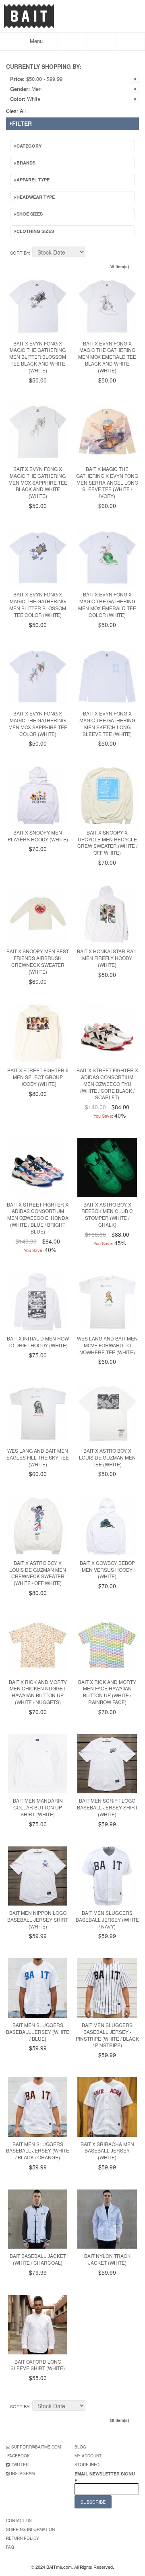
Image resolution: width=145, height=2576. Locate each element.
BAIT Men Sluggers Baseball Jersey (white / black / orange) (38, 2151)
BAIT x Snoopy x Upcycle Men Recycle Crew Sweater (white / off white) (107, 842)
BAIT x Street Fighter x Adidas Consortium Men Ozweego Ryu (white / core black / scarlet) (107, 1083)
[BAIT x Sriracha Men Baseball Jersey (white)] (107, 2107)
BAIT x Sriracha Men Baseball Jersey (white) (107, 2151)
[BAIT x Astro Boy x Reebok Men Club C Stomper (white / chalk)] (107, 1167)
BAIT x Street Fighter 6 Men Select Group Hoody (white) (38, 1077)
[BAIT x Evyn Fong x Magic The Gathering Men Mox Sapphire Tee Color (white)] (38, 677)
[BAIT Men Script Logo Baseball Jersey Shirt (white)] (107, 1764)
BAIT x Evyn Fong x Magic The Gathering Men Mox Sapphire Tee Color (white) (38, 723)
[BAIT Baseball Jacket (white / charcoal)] (38, 2219)
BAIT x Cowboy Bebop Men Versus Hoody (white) (107, 1570)
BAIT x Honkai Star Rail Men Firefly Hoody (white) (107, 958)
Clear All (16, 111)
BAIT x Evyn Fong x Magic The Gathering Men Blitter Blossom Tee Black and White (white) (38, 357)
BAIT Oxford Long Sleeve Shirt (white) (38, 2365)
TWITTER (20, 2465)
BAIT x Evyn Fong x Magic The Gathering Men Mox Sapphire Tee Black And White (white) (38, 482)
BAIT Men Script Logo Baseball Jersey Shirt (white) (107, 1807)
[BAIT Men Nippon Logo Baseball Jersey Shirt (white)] (38, 1876)
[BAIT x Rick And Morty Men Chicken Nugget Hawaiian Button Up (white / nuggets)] (38, 1645)
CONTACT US (19, 2520)
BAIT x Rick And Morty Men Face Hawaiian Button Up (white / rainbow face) (107, 1692)
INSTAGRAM (23, 2473)
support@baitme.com (36, 2447)
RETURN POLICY (23, 2538)
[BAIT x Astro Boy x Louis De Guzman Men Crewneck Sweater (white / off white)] (38, 1526)
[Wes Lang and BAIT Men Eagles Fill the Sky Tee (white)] (38, 1413)
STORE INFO (87, 2465)
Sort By (20, 253)
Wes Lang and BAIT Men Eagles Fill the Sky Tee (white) (38, 1457)
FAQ (10, 2547)
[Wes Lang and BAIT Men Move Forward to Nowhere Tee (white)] (107, 1302)
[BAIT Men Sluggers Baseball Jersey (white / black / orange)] (38, 2107)
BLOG (80, 2447)
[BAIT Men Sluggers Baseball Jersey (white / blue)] (38, 1988)
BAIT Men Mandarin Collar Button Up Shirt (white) (38, 1807)
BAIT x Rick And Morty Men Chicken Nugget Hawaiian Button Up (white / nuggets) (38, 1692)
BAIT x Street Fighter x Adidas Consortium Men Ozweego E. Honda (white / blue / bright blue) (38, 1218)
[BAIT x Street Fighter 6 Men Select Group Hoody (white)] (38, 1033)
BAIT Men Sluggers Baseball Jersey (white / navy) (107, 1919)
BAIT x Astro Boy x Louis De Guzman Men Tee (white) (107, 1457)
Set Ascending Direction (93, 253)
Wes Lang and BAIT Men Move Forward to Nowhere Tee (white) (107, 1345)
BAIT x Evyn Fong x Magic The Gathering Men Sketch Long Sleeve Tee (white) (107, 723)
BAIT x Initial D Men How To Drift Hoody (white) (38, 1342)
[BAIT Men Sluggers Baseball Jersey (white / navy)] (107, 1876)
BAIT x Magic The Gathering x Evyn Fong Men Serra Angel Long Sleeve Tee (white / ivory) (107, 482)
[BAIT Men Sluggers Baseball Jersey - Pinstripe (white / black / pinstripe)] (107, 1988)
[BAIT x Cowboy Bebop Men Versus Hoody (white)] (107, 1526)
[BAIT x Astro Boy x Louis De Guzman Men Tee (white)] (107, 1413)
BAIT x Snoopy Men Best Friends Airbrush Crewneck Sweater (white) (38, 961)
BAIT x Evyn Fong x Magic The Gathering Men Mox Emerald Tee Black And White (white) (107, 357)
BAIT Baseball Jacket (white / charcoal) (38, 2259)
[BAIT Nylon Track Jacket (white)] (107, 2219)
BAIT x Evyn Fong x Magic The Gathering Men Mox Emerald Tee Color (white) (107, 604)
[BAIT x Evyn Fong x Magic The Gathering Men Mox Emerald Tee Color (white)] (107, 558)
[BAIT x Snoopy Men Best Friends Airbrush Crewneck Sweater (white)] (38, 914)
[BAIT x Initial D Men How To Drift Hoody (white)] (38, 1302)
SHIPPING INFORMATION (30, 2529)
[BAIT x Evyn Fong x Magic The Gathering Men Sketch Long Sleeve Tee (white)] (107, 677)
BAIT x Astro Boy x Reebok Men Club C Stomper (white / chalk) (107, 1214)
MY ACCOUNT (88, 2456)
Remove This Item (135, 79)
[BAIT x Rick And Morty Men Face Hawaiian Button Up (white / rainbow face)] (107, 1645)
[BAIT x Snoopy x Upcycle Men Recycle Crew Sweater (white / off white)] (107, 795)
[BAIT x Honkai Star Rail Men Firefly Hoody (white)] (107, 914)
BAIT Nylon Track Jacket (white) (107, 2259)
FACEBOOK (19, 2456)
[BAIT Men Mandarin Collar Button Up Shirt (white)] (38, 1764)
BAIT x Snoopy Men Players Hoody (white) (38, 836)
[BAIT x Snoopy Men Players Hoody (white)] (38, 795)
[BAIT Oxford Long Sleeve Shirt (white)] (38, 2324)
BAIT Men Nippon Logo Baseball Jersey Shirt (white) (38, 1919)
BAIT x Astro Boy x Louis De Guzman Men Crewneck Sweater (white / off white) (38, 1573)
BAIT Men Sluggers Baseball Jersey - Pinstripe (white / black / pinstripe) (107, 2035)
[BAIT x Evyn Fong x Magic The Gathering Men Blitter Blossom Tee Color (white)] (38, 558)
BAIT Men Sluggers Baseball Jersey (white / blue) (38, 2032)
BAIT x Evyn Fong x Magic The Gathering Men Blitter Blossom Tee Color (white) (38, 604)
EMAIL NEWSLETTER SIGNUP (105, 2477)
